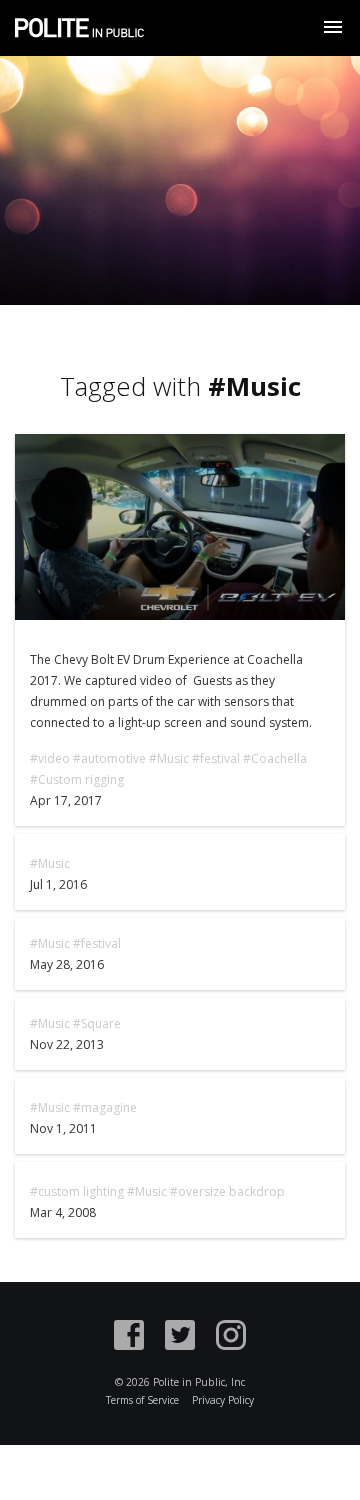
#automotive (109, 758)
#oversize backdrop (227, 1191)
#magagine (105, 1107)
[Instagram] (231, 1338)
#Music (169, 758)
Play (180, 527)
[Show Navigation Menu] (333, 27)
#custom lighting (77, 1191)
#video (50, 758)
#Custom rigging (77, 779)
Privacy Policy (223, 1400)
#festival (216, 758)
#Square (97, 1023)
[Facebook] (129, 1338)
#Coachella (275, 758)
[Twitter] (180, 1338)
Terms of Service (142, 1400)
